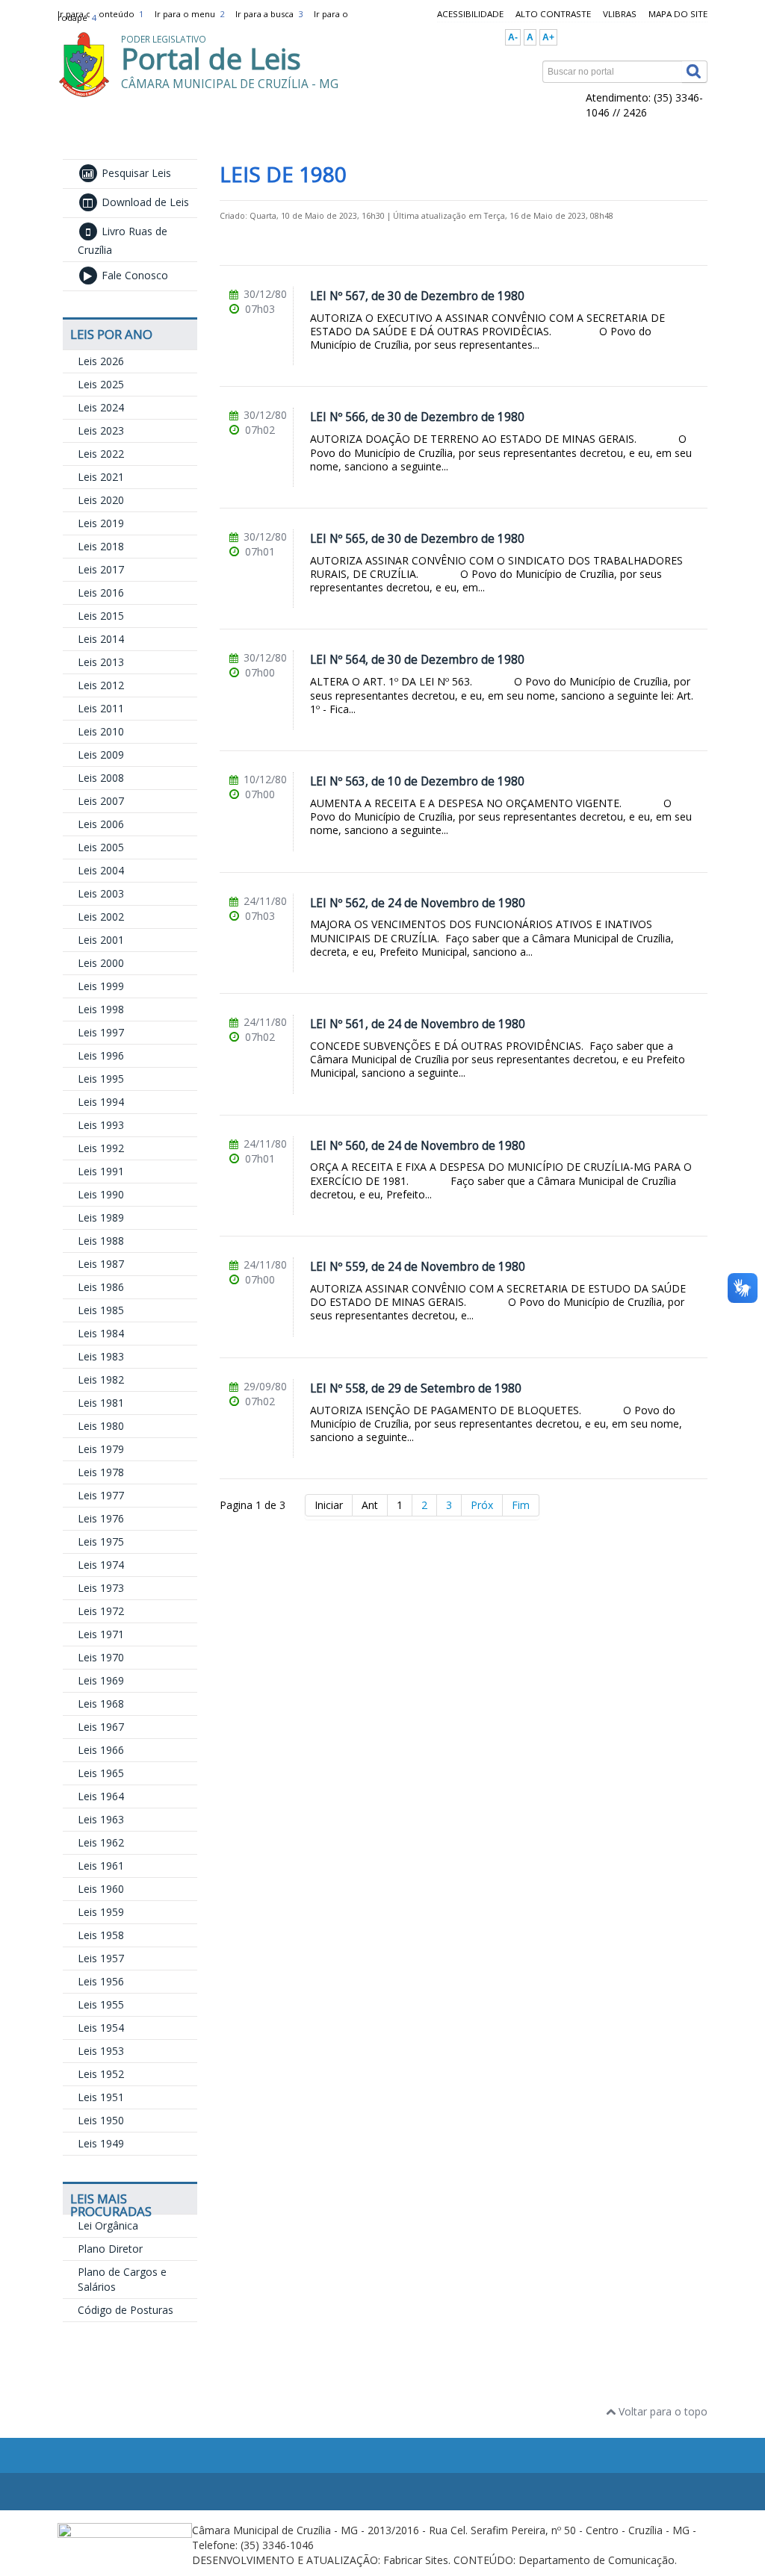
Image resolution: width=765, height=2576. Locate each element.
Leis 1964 (101, 1796)
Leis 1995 (101, 1079)
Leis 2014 (101, 639)
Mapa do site (678, 14)
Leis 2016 (101, 592)
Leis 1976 (101, 1518)
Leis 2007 (101, 801)
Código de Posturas (126, 2310)
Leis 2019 (101, 523)
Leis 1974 (101, 1565)
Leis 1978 (101, 1472)
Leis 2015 (101, 616)
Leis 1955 (101, 2004)
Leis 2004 (101, 870)
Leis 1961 (101, 1866)
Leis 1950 (101, 2120)
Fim (521, 1505)
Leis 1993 (101, 1125)
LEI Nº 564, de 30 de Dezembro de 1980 (417, 660)
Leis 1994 (101, 1102)
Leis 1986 (101, 1287)
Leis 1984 (101, 1333)
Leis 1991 (101, 1171)
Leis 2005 (101, 847)
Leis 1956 (101, 1981)
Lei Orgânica (108, 2225)
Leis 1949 (101, 2143)
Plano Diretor (110, 2249)
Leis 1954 (101, 2028)
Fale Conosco (133, 275)
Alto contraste (553, 14)
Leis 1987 (101, 1264)
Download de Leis (144, 202)
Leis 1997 (101, 1032)
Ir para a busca (269, 14)
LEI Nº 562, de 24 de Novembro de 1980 (418, 903)
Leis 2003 (101, 893)
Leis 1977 (101, 1495)
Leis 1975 (101, 1541)
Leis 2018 (101, 546)
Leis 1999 (101, 986)
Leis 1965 (101, 1773)
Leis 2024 (101, 407)
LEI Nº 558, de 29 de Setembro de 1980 (416, 1388)
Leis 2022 (101, 454)
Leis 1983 (101, 1356)
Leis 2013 (101, 662)
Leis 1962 (101, 1842)
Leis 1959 (101, 1912)
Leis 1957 (101, 1958)
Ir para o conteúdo (100, 14)
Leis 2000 (101, 963)
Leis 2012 (101, 685)
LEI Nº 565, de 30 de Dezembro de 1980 (417, 539)
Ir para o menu (189, 14)
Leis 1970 (101, 1657)
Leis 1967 (101, 1727)
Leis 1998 (101, 1009)
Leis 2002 (101, 917)
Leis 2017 (101, 569)
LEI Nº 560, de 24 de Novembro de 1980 (418, 1146)
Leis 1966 (101, 1750)
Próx (482, 1505)
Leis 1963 (101, 1819)
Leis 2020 (101, 500)
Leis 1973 (101, 1588)
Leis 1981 (101, 1403)
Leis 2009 (101, 755)
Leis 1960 (101, 1889)
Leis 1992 (101, 1148)
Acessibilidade (470, 14)
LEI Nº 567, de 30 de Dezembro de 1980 (417, 296)
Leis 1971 (101, 1634)
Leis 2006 (101, 824)
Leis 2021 (101, 477)
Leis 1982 (101, 1379)
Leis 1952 (101, 2074)
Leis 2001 (101, 940)
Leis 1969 (101, 1680)
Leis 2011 (101, 708)
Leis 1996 (101, 1055)
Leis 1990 (101, 1194)
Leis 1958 (101, 1935)
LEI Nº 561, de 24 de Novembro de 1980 (418, 1024)
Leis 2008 (101, 778)
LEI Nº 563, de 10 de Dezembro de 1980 (417, 781)
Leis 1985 (101, 1310)
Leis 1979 (101, 1449)
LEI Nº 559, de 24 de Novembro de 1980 (418, 1267)
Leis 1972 (101, 1611)
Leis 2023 (101, 430)
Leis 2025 (101, 384)
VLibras (620, 14)
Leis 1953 (101, 2051)
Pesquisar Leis (135, 173)
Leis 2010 (101, 731)
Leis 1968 (101, 1704)
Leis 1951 (101, 2097)
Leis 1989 (101, 1217)
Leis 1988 (101, 1241)
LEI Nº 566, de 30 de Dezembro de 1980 (417, 417)
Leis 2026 (101, 361)
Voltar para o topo (662, 2411)
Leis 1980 (101, 1426)
